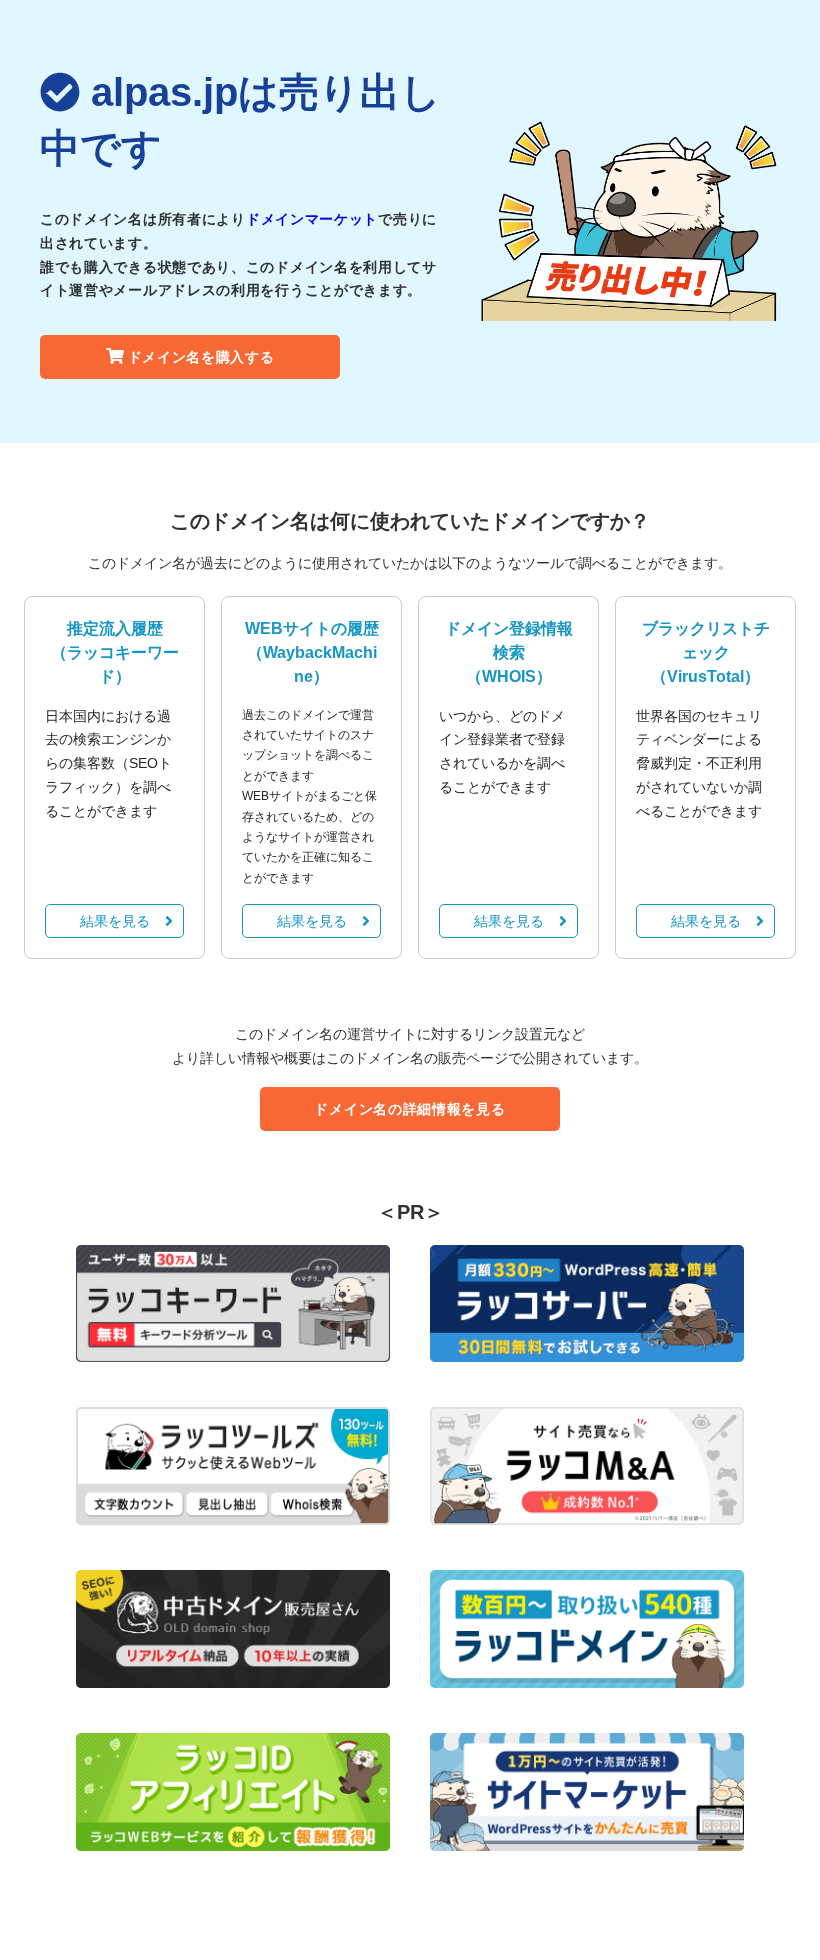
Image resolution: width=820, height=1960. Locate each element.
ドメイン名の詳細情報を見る (409, 1109)
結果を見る (115, 921)
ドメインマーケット (312, 219)
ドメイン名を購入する (201, 357)
